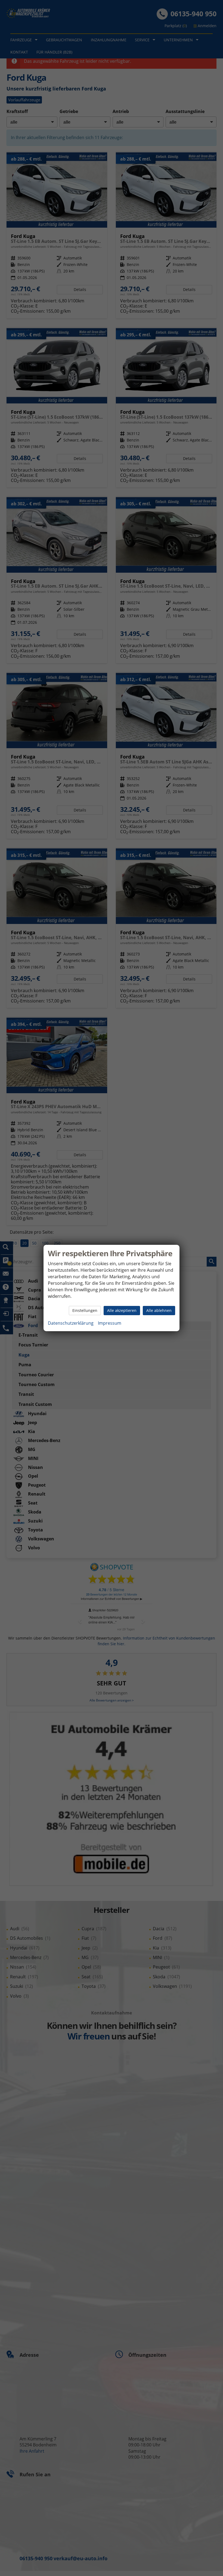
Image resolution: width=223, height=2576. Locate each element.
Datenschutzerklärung (71, 1323)
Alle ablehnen (159, 1310)
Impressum (110, 1323)
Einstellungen (85, 1310)
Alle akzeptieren (122, 1310)
